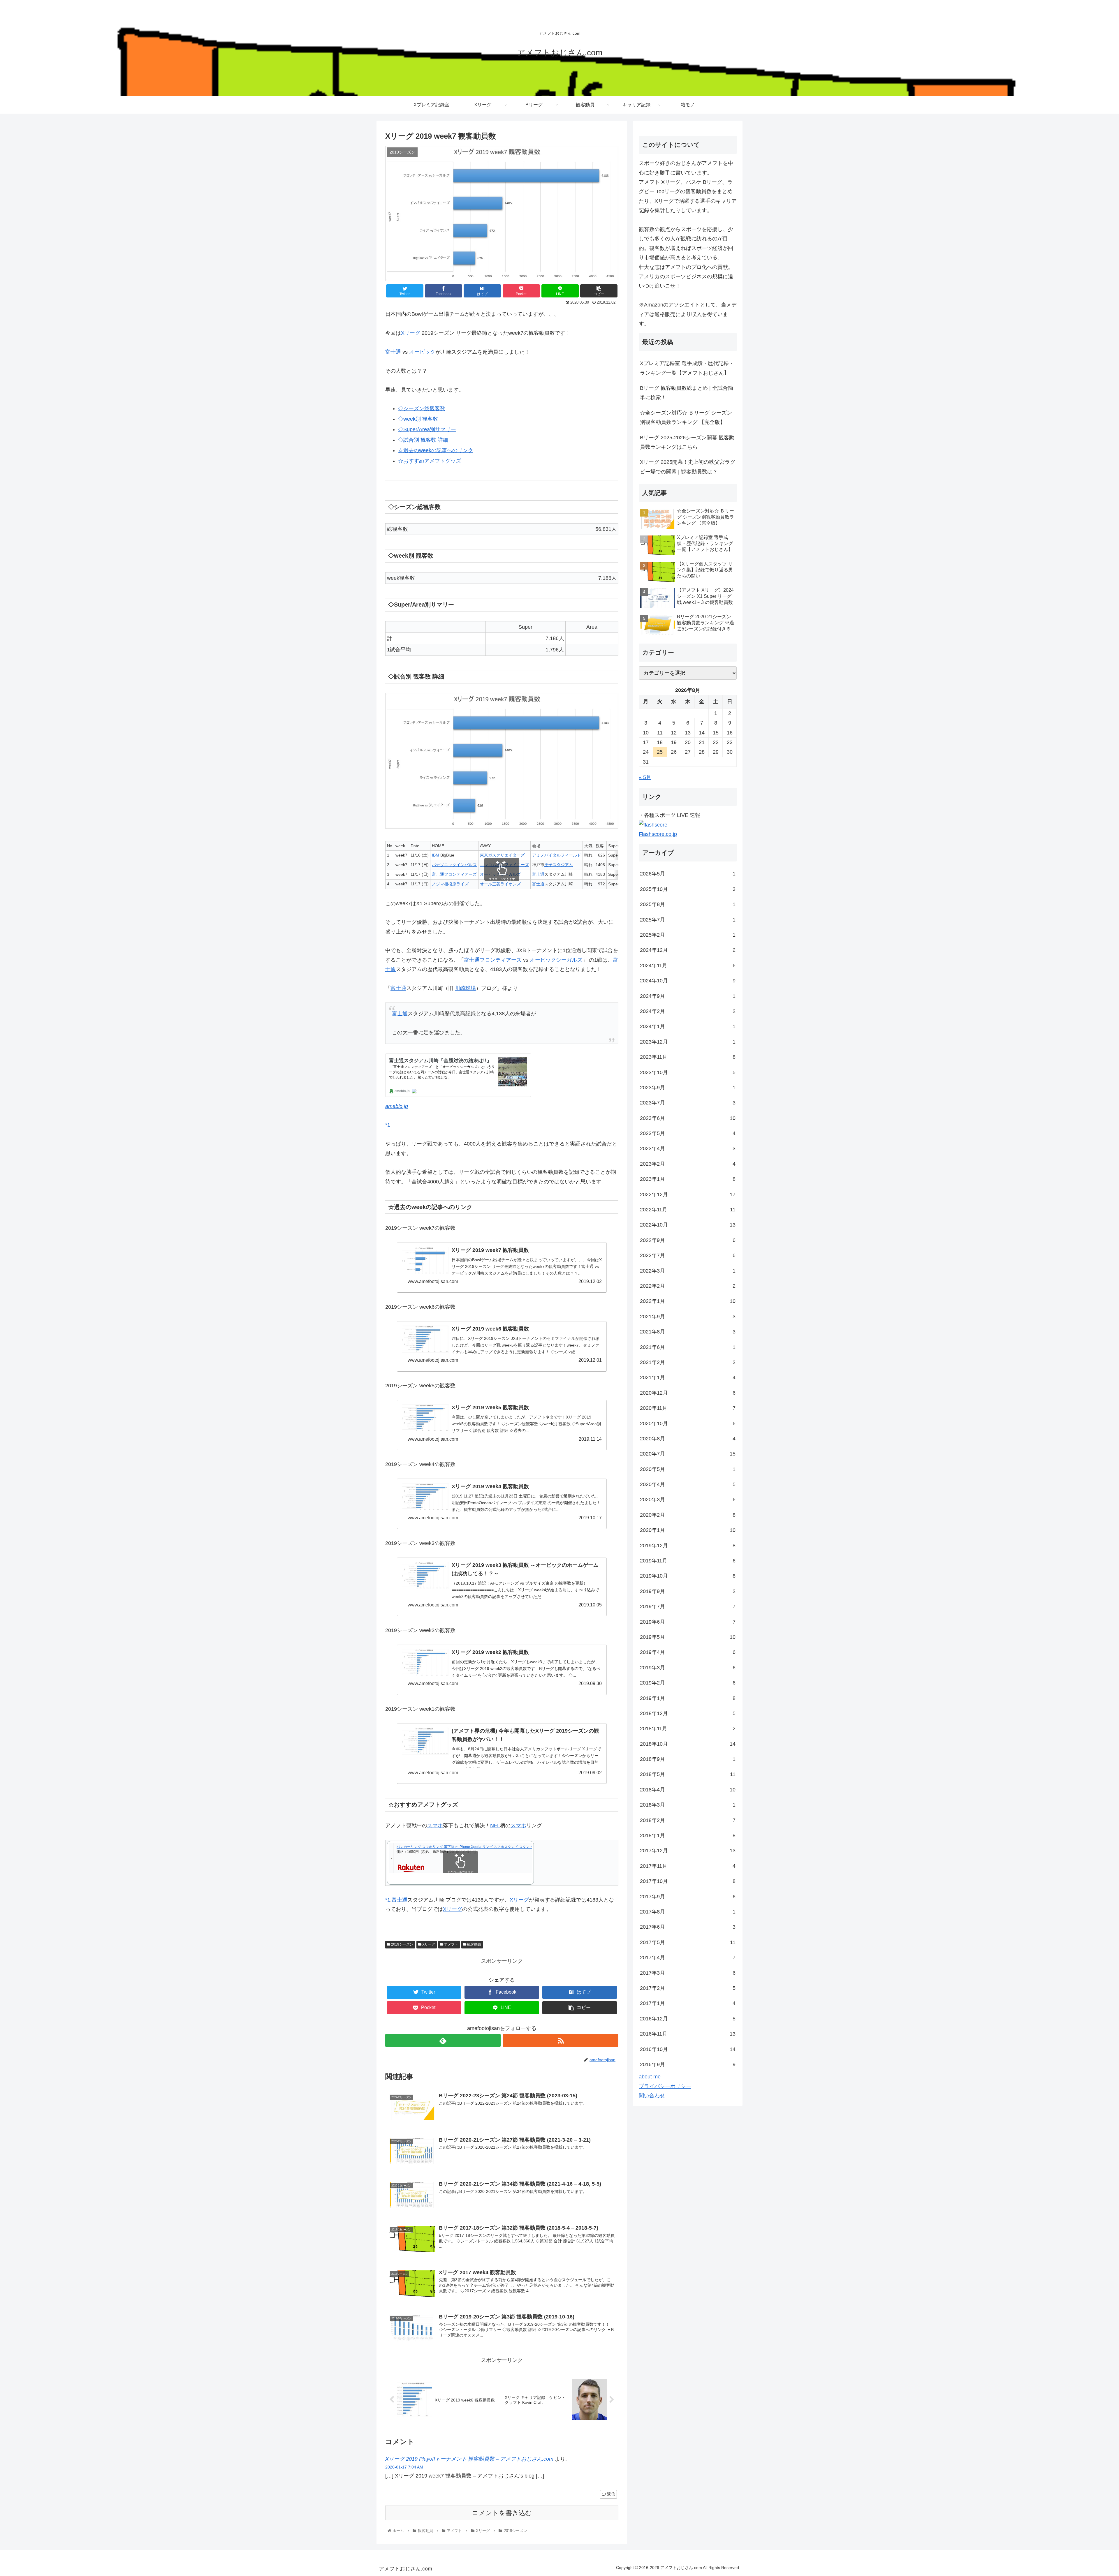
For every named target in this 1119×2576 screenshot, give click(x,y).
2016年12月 (688, 2019)
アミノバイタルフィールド (557, 855)
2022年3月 (688, 1271)
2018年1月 (688, 1835)
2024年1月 (688, 1026)
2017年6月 (688, 1927)
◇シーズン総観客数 (422, 408)
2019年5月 (688, 1637)
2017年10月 (688, 1881)
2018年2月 (688, 1820)
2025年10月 (688, 889)
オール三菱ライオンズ (500, 884)
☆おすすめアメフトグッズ (430, 461)
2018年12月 (688, 1713)
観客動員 (474, 1944)
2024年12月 (688, 950)
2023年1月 (688, 1179)
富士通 (393, 352)
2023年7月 (688, 1103)
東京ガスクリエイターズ (502, 855)
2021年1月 (688, 1377)
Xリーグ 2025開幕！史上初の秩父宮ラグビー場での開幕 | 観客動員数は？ (688, 467)
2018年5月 (688, 1774)
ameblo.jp (397, 1106)
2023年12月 (688, 1042)
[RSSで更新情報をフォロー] (561, 2040)
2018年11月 (688, 1729)
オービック (422, 352)
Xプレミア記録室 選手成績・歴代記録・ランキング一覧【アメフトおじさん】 (687, 368)
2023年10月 (688, 1072)
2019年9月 (688, 1591)
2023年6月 (688, 1118)
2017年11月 (688, 1866)
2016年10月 (688, 2049)
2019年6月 (688, 1622)
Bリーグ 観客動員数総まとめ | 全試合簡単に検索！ (687, 393)
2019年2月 (688, 1683)
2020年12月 (688, 1393)
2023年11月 (688, 1057)
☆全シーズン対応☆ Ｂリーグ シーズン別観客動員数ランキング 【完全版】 (686, 417)
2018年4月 (688, 1790)
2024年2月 (688, 1011)
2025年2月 (688, 935)
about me (650, 2077)
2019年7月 (688, 1606)
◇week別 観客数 (418, 419)
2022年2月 (688, 1286)
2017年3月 (688, 1973)
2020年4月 (688, 1484)
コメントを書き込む (502, 2513)
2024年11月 (688, 965)
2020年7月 (688, 1454)
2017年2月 (688, 1988)
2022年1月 (688, 1301)
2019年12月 (688, 1546)
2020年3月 (688, 1500)
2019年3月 (688, 1668)
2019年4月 (688, 1652)
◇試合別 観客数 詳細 (423, 440)
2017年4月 (688, 1957)
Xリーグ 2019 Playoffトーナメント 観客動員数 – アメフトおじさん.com (469, 2459)
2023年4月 (688, 1148)
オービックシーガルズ (500, 874)
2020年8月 (688, 1439)
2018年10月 (688, 1744)
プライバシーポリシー (665, 2086)
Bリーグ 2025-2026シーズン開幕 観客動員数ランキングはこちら (687, 442)
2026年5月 (688, 874)
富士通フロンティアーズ (454, 874)
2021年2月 (688, 1362)
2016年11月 (688, 2034)
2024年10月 (688, 981)
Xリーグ (411, 333)
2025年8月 (688, 904)
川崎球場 (465, 988)
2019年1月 (688, 1698)
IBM (436, 855)
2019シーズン (402, 1944)
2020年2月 (688, 1515)
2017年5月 (688, 1942)
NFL (495, 1826)
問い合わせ (652, 2096)
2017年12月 (688, 1851)
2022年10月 (688, 1225)
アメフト (451, 1944)
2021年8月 (688, 1332)
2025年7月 (688, 920)
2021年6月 (688, 1347)
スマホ (435, 1826)
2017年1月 (688, 2003)
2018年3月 (688, 1805)
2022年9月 (688, 1240)
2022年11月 (688, 1210)
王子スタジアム (559, 865)
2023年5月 (688, 1133)
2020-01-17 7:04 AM (404, 2467)
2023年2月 (688, 1164)
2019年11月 (688, 1561)
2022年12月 (688, 1194)
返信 (610, 2494)
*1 (388, 1125)
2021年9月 (688, 1317)
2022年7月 (688, 1255)
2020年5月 (688, 1469)
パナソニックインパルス (454, 865)
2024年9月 (688, 996)
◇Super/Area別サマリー (427, 429)
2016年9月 (688, 2064)
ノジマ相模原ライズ (450, 884)
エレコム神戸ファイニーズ (504, 865)
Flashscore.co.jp (658, 834)
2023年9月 (688, 1088)
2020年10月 (688, 1423)
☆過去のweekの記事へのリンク (436, 450)
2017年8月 (688, 1912)
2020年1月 (688, 1530)
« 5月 (645, 777)
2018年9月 (688, 1759)
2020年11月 (688, 1408)
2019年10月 (688, 1576)
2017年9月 (688, 1897)
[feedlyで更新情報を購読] (443, 2040)
